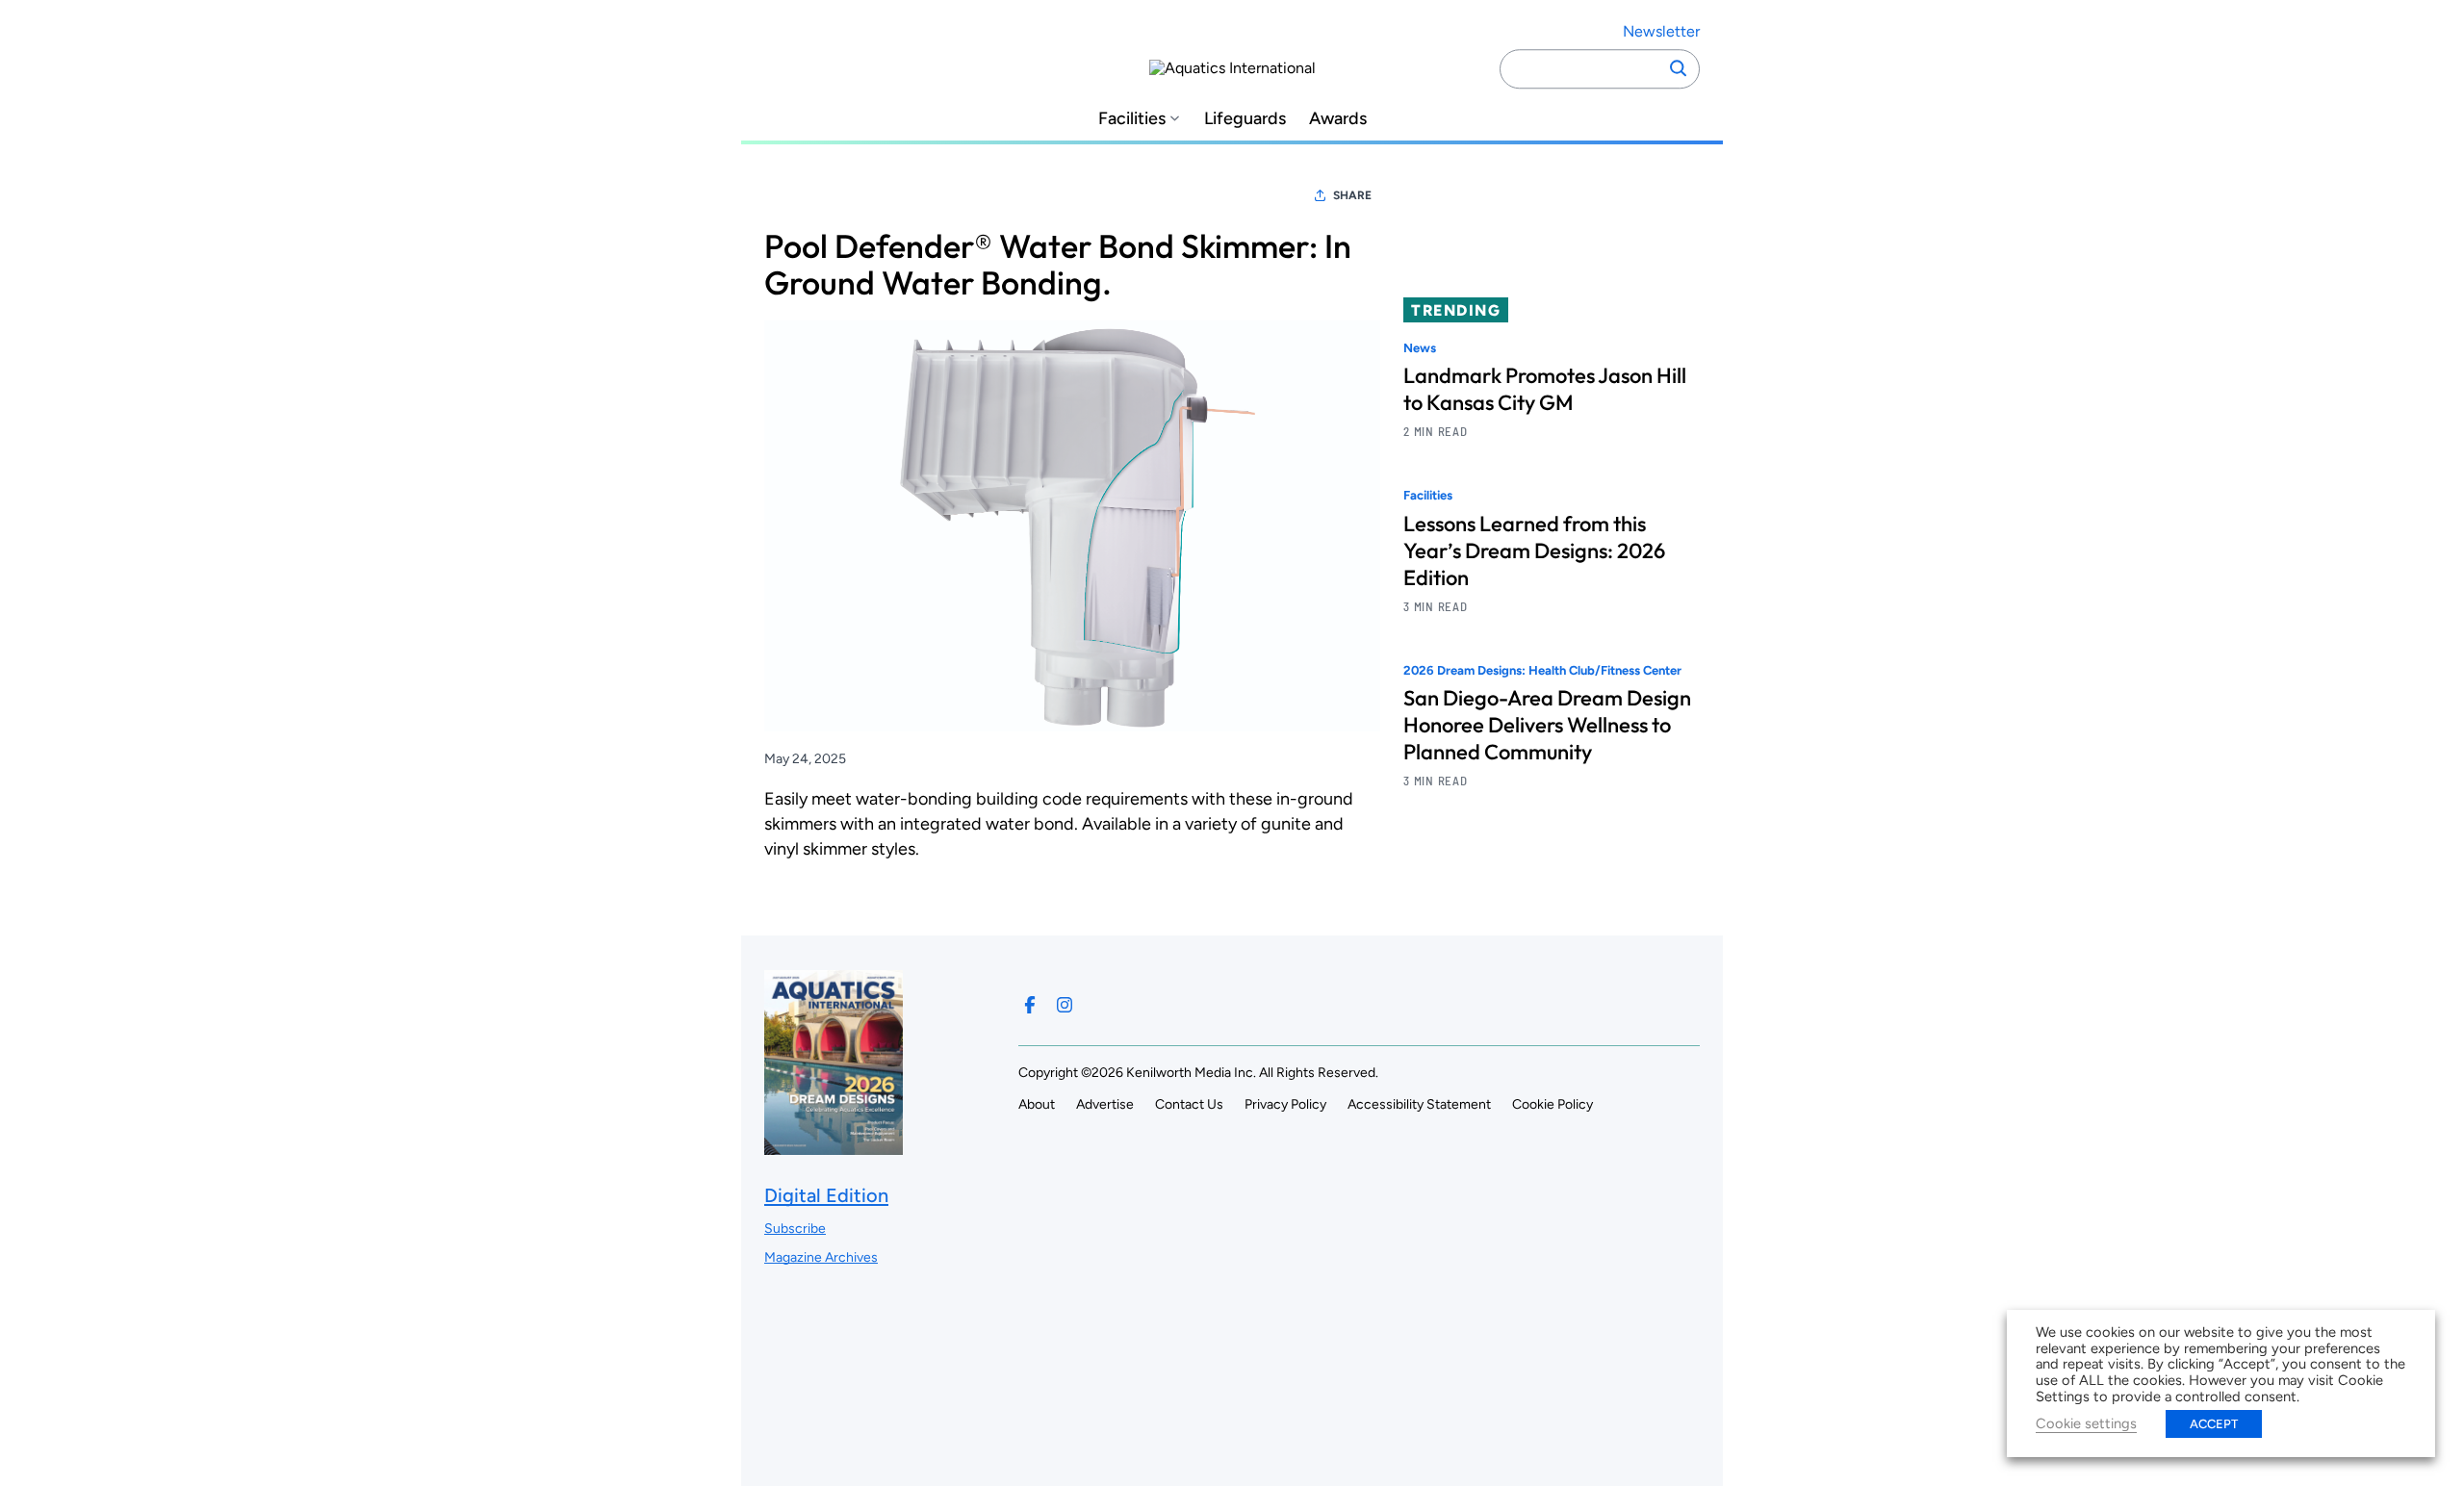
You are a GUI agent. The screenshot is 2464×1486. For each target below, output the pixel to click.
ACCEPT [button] (2214, 1424)
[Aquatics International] (1232, 68)
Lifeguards (1245, 119)
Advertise (1105, 1104)
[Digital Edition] (834, 1146)
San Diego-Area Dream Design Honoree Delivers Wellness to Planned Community (1547, 725)
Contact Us (1189, 1104)
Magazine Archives (821, 1257)
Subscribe (795, 1229)
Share (1352, 195)
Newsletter (1661, 31)
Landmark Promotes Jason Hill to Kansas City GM (1545, 389)
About (1037, 1104)
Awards (1338, 119)
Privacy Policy (1285, 1104)
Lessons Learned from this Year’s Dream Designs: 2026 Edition (1534, 551)
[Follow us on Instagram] (1065, 1005)
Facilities (1132, 119)
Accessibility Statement (1419, 1104)
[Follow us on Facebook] (1030, 1005)
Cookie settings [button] (2086, 1423)
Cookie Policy (1553, 1104)
